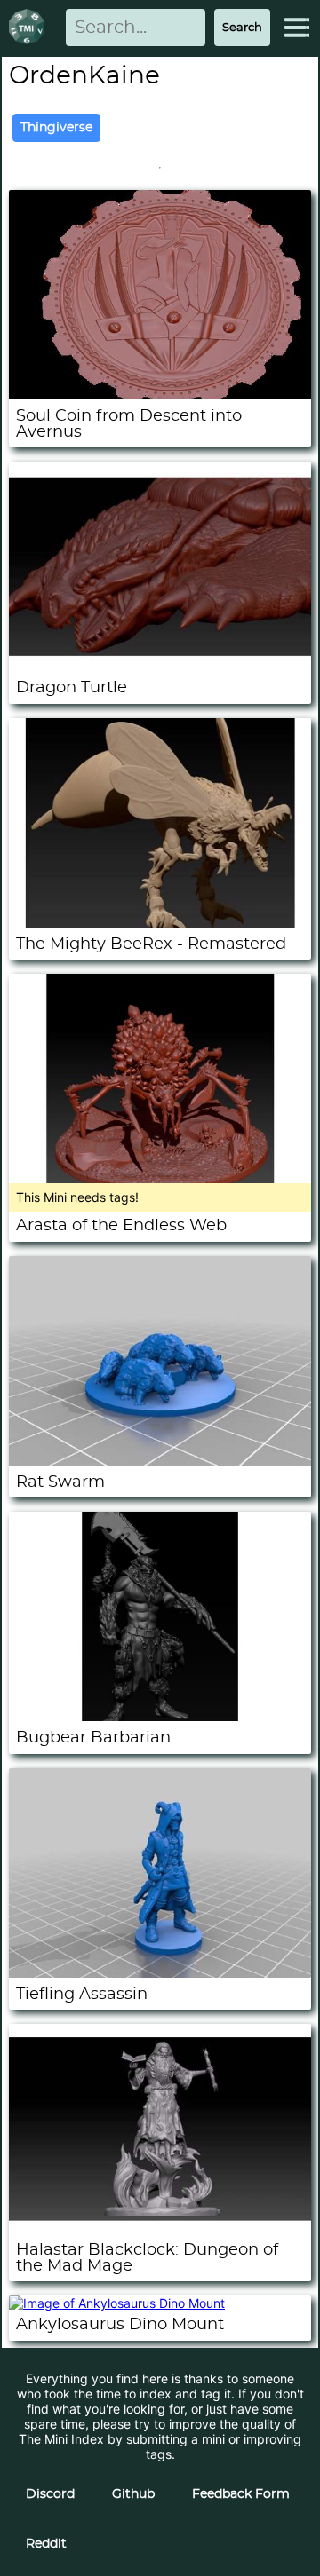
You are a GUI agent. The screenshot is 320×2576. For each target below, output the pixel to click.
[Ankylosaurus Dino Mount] (117, 2303)
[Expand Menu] (297, 28)
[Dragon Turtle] (160, 666)
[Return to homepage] (30, 28)
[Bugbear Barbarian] (160, 1716)
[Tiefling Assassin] (160, 1973)
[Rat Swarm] (160, 1461)
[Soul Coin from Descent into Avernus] (160, 395)
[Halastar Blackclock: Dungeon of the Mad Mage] (160, 2228)
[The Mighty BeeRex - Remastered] (160, 923)
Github (133, 2494)
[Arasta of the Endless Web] (160, 1178)
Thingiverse (56, 128)
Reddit (46, 2544)
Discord (50, 2494)
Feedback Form (241, 2494)
